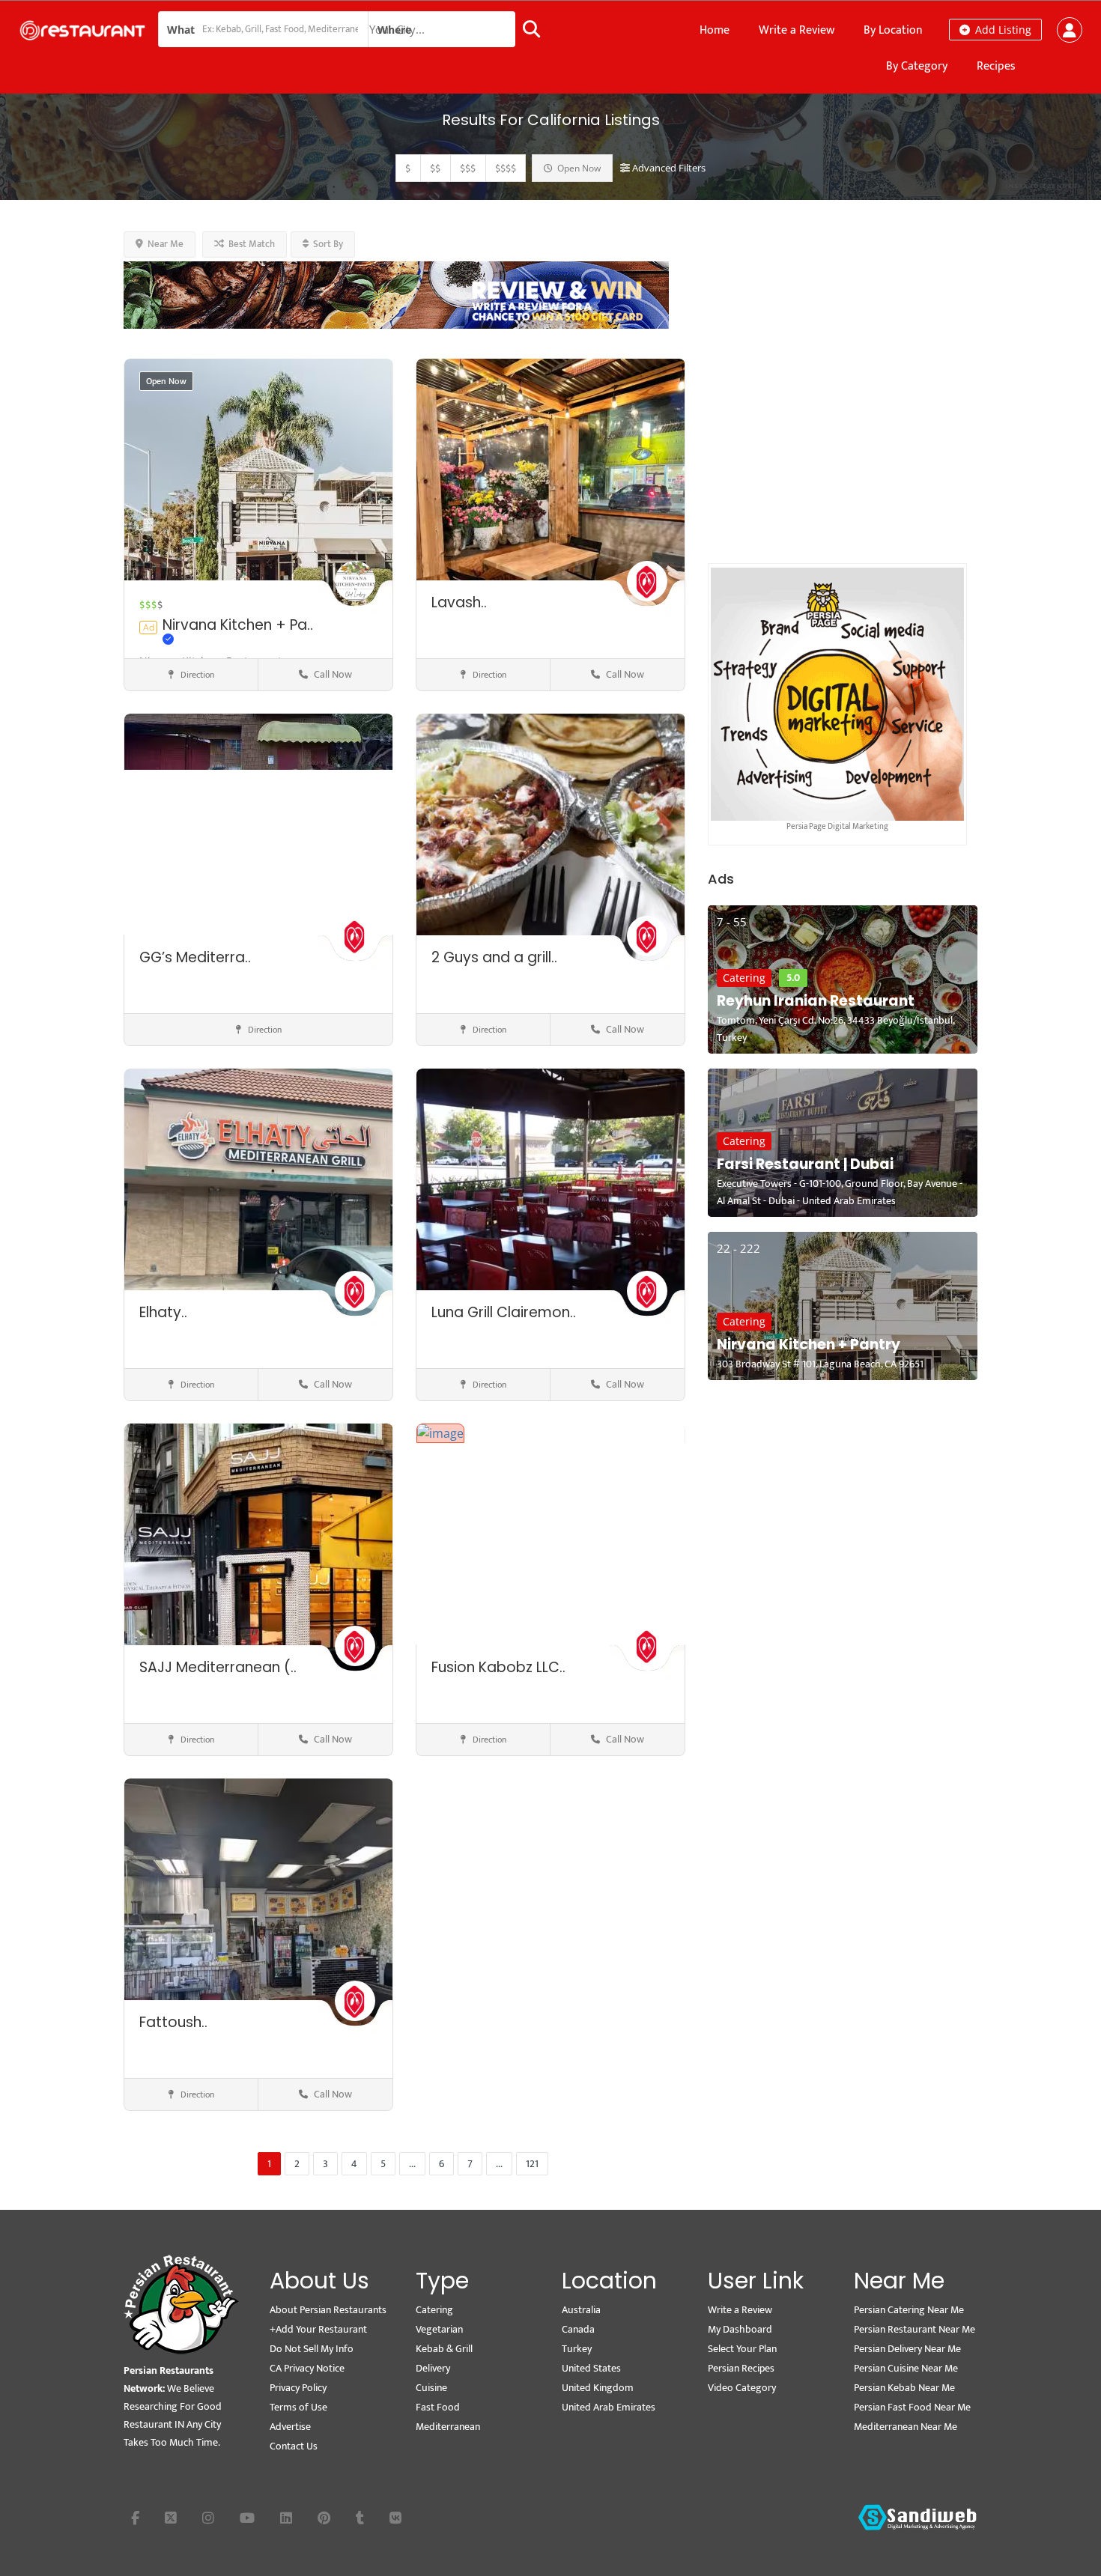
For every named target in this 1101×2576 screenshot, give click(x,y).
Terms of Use (298, 2407)
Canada (578, 2329)
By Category (917, 66)
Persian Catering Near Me (909, 2310)
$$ (435, 168)
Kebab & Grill (444, 2349)
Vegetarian (439, 2329)
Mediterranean (448, 2427)
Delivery (433, 2368)
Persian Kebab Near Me (904, 2388)
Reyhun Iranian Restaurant (816, 1001)
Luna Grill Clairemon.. (504, 1312)
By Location (893, 30)
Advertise (290, 2427)
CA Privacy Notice (307, 2368)
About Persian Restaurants (328, 2310)
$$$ (468, 168)
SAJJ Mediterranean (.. (218, 1667)
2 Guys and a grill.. (494, 957)
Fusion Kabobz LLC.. (498, 1667)
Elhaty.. (163, 1312)
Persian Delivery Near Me (907, 2349)
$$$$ (506, 168)
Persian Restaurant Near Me (915, 2329)
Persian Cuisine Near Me (906, 2368)
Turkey (577, 2349)
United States (591, 2368)
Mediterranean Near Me (906, 2427)
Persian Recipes (741, 2368)
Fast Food (438, 2407)
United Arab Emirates (609, 2407)
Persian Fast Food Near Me (912, 2407)
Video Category (742, 2388)
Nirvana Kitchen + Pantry (809, 1345)
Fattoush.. (173, 2022)
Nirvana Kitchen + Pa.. (238, 625)
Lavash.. (459, 602)
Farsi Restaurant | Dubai (805, 1164)
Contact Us (294, 2446)
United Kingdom (598, 2388)
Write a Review (797, 30)
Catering (744, 978)
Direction (196, 675)
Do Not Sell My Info (312, 2349)
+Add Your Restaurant (318, 2329)
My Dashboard (740, 2329)
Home (715, 30)
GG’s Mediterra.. (195, 957)
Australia (581, 2310)
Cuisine (431, 2388)
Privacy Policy (298, 2388)
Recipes (996, 66)
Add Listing (1002, 30)
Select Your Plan (742, 2349)
